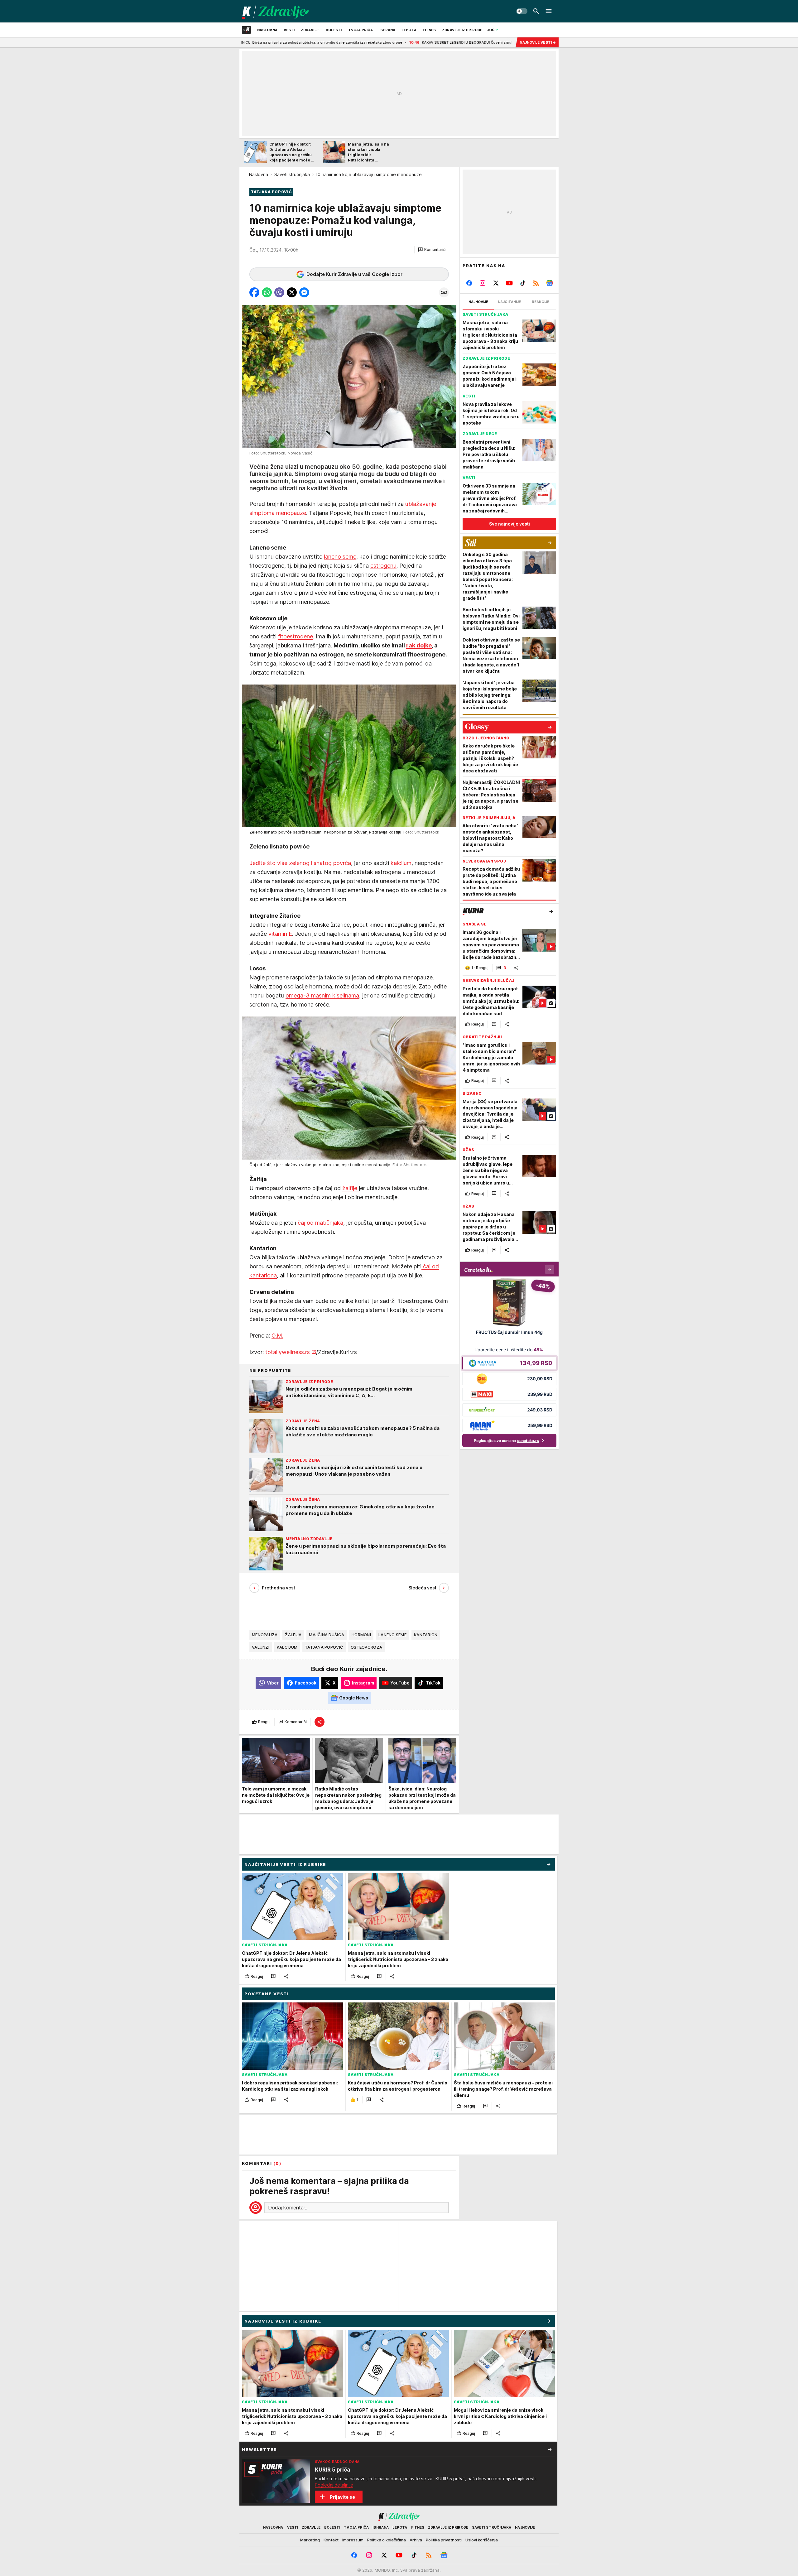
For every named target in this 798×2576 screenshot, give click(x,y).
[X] (496, 283)
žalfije (351, 1188)
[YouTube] (510, 283)
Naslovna (259, 174)
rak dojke (419, 645)
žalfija (293, 1635)
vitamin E (280, 934)
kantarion (426, 1635)
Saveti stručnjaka (292, 174)
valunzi (261, 1647)
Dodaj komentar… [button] (288, 2208)
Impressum (353, 2540)
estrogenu (383, 566)
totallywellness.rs (287, 1352)
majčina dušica (327, 1635)
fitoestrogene (296, 636)
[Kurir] (275, 11)
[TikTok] (523, 283)
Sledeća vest (422, 1588)
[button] (432, 250)
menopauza (265, 1635)
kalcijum (401, 863)
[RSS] (536, 283)
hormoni (361, 1635)
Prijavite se (342, 2497)
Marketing (310, 2540)
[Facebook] (469, 283)
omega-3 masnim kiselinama (322, 995)
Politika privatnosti (444, 2540)
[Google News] (549, 283)
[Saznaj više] (550, 2449)
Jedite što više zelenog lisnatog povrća (300, 863)
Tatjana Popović (324, 1647)
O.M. (277, 1336)
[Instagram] (483, 283)
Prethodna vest (279, 1588)
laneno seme (340, 557)
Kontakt (331, 2540)
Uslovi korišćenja (482, 2540)
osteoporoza (366, 1647)
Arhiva (416, 2540)
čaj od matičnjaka (320, 1223)
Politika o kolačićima (387, 2540)
